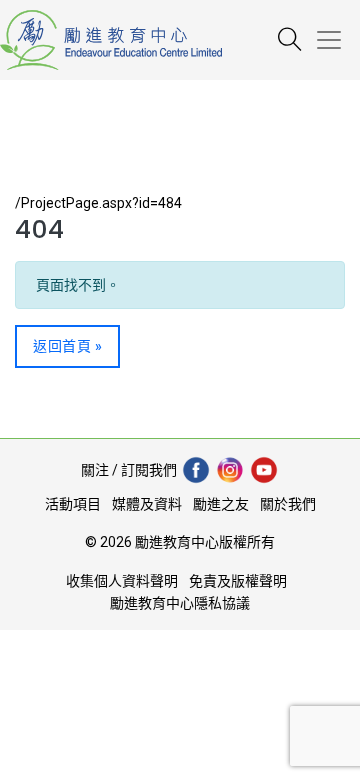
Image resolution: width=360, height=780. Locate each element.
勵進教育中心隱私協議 (180, 603)
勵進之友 (221, 504)
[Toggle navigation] (337, 40)
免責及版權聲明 (238, 581)
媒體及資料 (147, 504)
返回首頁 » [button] (67, 346)
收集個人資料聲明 (122, 581)
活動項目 (73, 504)
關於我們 (288, 504)
